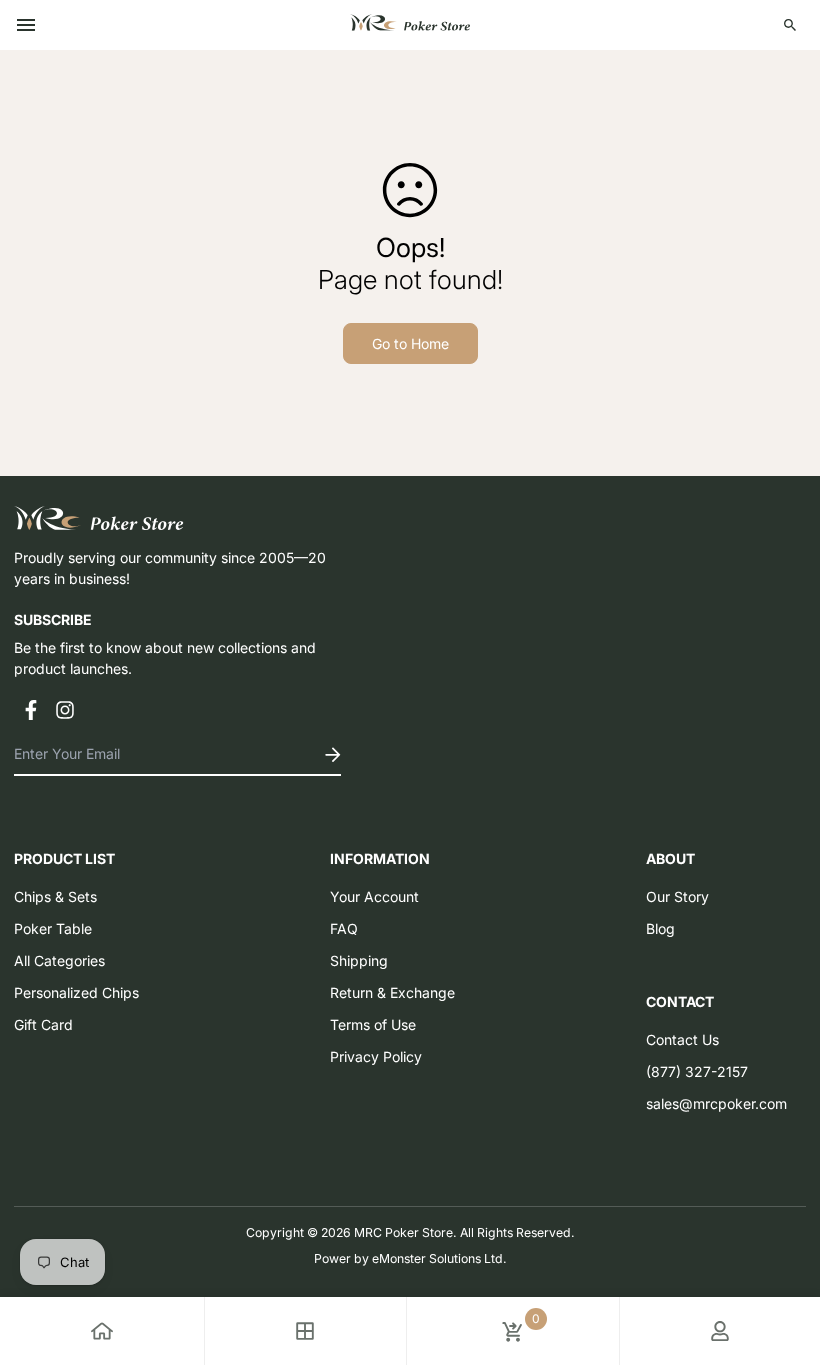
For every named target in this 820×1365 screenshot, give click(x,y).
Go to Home (410, 343)
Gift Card (43, 1024)
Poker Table (53, 928)
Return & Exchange (392, 992)
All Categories (59, 960)
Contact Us (682, 1039)
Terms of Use (373, 1024)
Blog (660, 928)
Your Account (374, 896)
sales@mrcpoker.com (716, 1103)
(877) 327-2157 (697, 1071)
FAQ (344, 928)
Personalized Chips (76, 992)
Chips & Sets (55, 896)
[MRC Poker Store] (410, 25)
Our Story (677, 896)
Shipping (359, 960)
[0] (513, 1331)
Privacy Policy (376, 1056)
